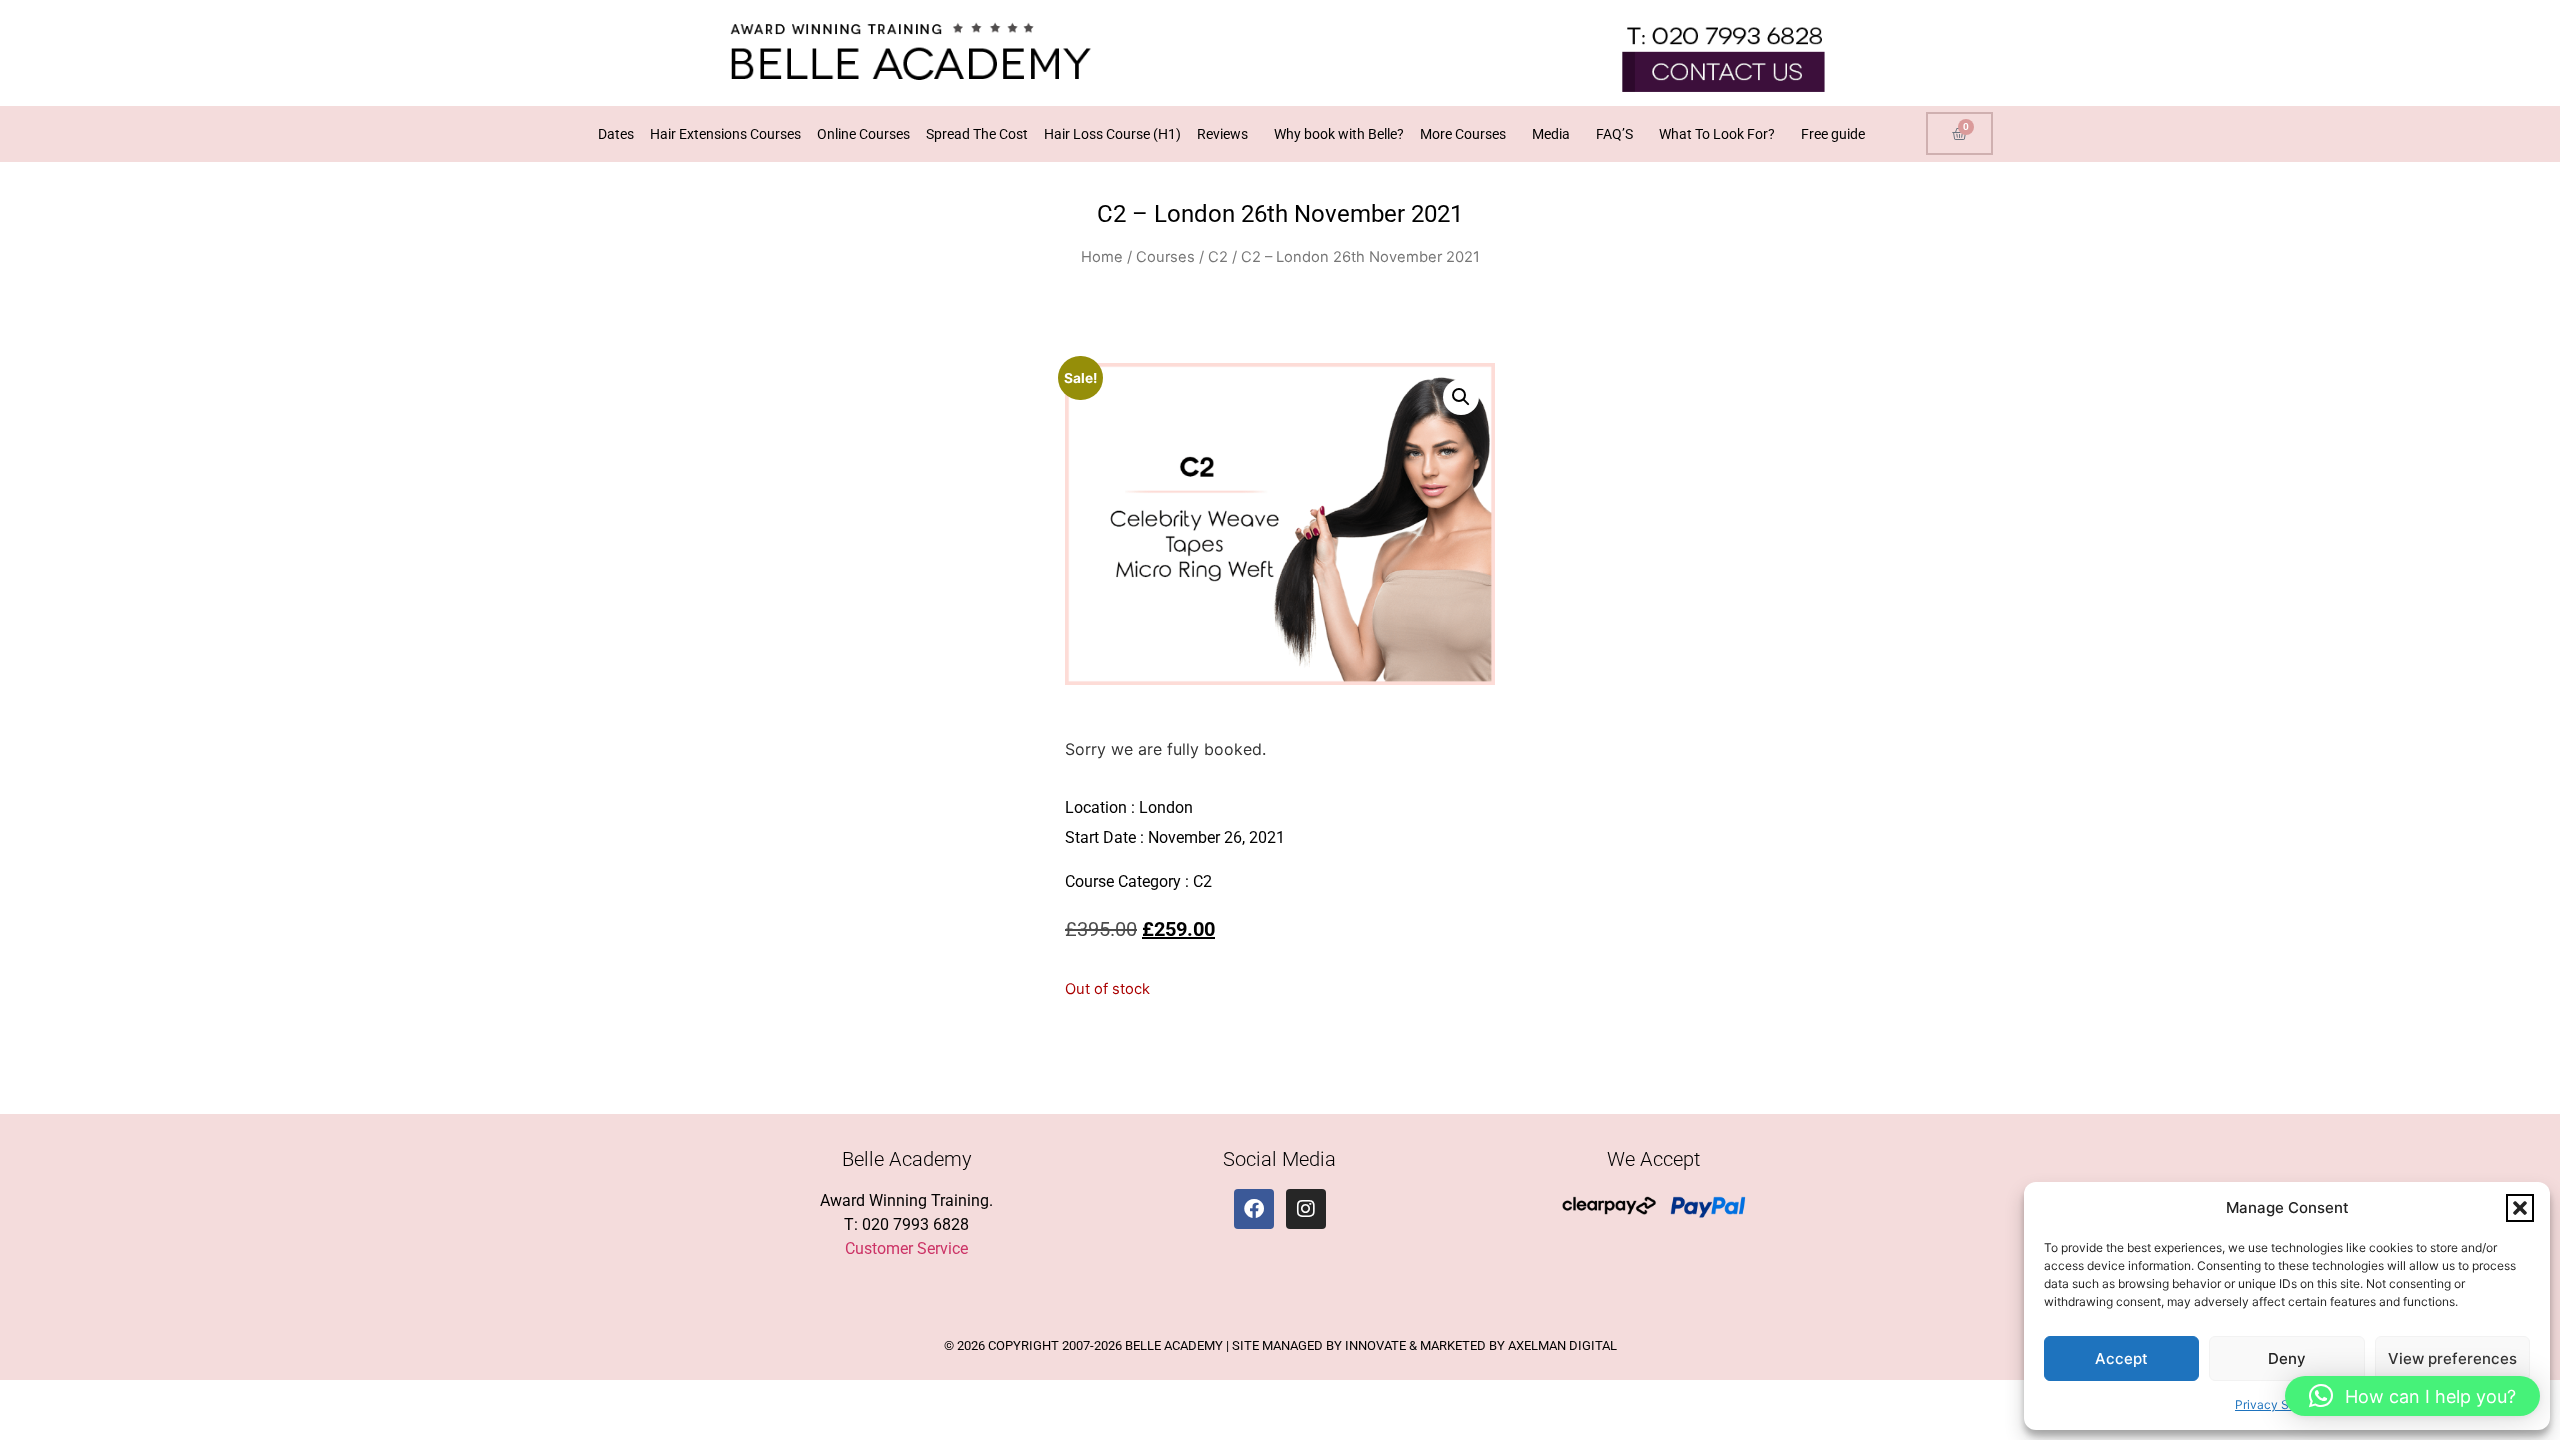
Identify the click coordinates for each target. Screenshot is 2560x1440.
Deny (2287, 1358)
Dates (616, 134)
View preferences (2452, 1358)
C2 (1218, 257)
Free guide (1833, 134)
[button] (2520, 1208)
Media (1551, 134)
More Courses (1463, 134)
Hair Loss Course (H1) (1112, 134)
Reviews (1222, 134)
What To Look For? (1717, 134)
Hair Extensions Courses (725, 134)
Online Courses (863, 134)
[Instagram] (1306, 1209)
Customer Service (906, 1248)
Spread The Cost (977, 134)
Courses (1165, 257)
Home (1102, 257)
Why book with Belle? (1339, 134)
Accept (2121, 1358)
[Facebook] (1254, 1209)
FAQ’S (1614, 134)
